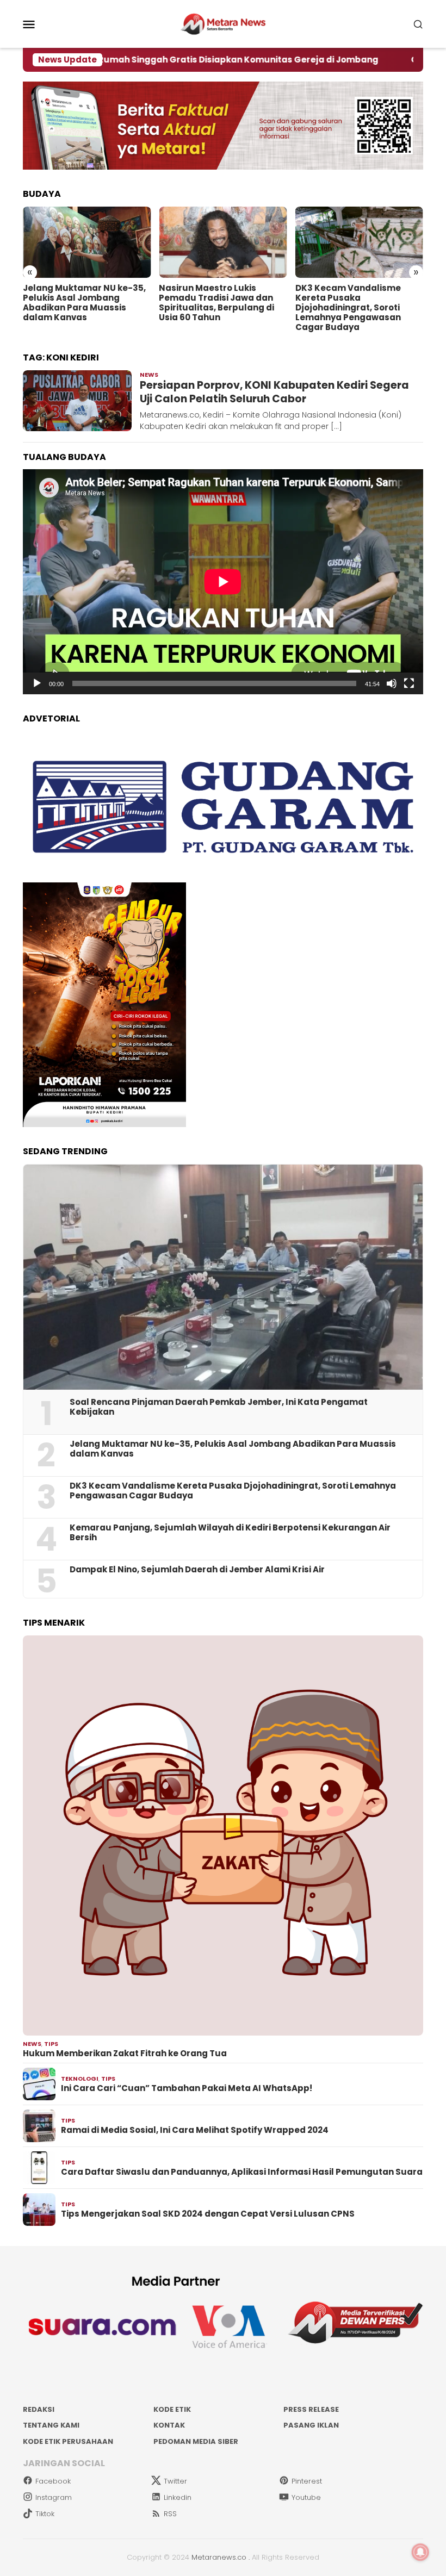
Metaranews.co (219, 2557)
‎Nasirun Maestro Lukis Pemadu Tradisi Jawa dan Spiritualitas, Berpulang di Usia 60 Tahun (216, 303)
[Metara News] (223, 23)
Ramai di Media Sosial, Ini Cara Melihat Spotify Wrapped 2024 (195, 2130)
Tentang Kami (51, 2425)
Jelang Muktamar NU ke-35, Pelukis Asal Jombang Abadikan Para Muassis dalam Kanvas (84, 303)
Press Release (311, 2409)
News (149, 375)
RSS (170, 2514)
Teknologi (80, 2079)
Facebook (53, 2481)
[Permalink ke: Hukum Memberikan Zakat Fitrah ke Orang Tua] (223, 1835)
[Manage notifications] (420, 2552)
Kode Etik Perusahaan (68, 2441)
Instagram (54, 2497)
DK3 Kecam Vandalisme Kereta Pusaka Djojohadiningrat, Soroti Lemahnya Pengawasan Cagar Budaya (348, 308)
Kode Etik (172, 2409)
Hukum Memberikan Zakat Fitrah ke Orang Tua (125, 2054)
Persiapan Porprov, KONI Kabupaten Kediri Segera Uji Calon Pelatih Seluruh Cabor (274, 392)
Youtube (306, 2497)
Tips (51, 2044)
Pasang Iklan (311, 2425)
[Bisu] (392, 683)
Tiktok (45, 2514)
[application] (223, 582)
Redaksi (39, 2409)
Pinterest (307, 2481)
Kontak (169, 2425)
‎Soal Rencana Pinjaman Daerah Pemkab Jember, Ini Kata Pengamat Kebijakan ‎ (219, 1407)
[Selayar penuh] (409, 683)
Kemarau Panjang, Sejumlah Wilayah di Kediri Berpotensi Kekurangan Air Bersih (230, 1533)
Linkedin (178, 2497)
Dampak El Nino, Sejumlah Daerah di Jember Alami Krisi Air (197, 1570)
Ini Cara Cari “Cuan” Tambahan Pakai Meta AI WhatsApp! (187, 2088)
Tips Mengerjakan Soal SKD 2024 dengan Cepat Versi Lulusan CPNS (208, 2214)
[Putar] (37, 683)
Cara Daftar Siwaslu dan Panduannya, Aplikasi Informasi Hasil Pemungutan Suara (242, 2172)
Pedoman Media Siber (196, 2441)
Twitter (175, 2481)
